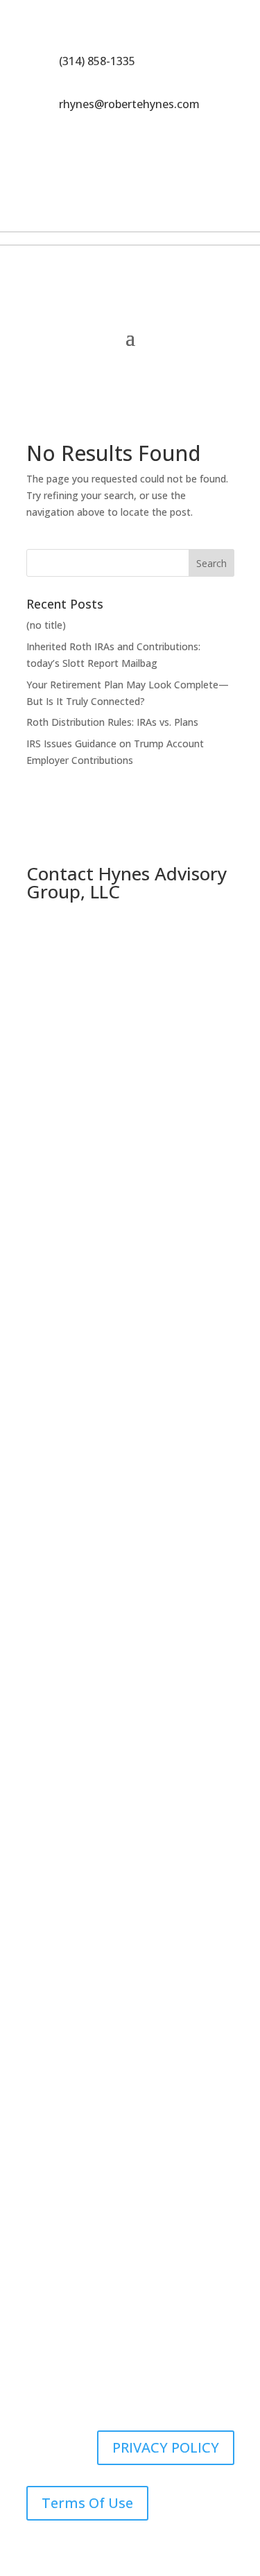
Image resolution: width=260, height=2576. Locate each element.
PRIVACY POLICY (166, 2447)
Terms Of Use (87, 2503)
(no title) (46, 625)
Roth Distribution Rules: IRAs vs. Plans (112, 722)
